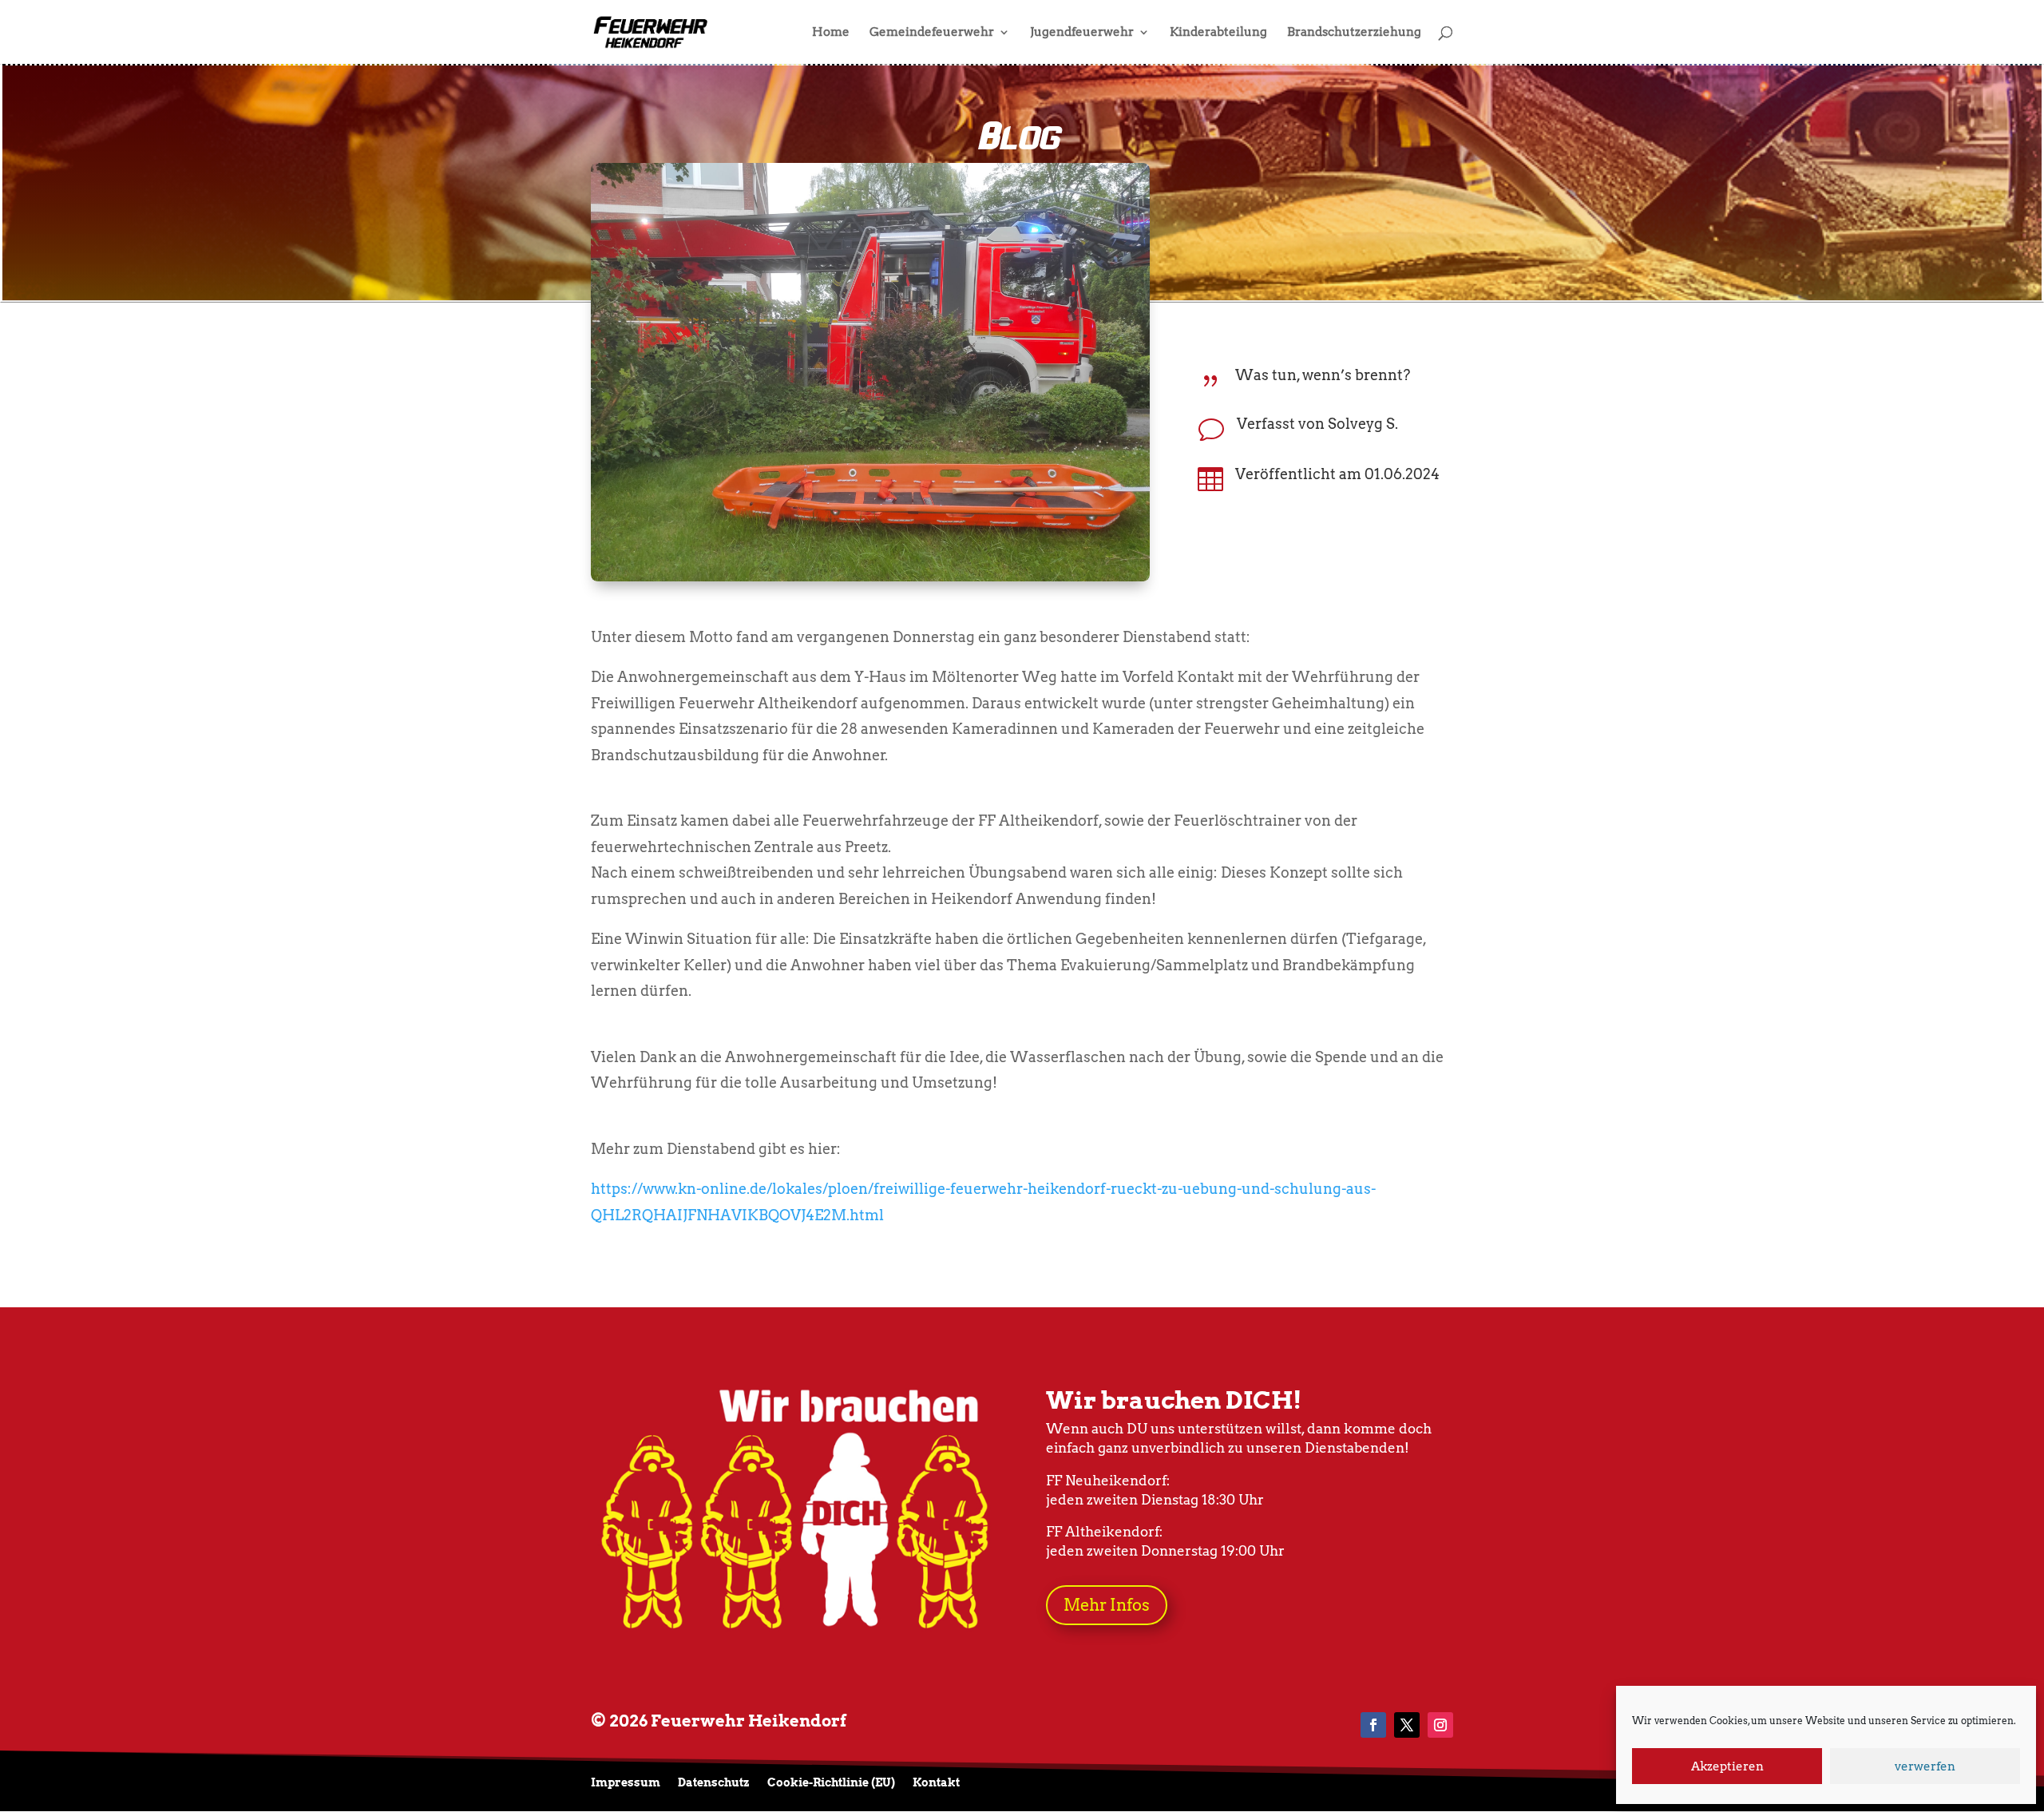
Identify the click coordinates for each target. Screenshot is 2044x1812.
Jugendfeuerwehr (1082, 33)
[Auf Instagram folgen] (1440, 1725)
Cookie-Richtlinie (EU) (831, 1783)
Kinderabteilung (1218, 33)
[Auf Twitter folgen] (1407, 1725)
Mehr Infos (1107, 1605)
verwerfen (1925, 1766)
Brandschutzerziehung (1354, 33)
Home (831, 33)
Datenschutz (714, 1783)
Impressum (626, 1783)
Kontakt (936, 1783)
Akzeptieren (1727, 1766)
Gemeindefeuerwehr (932, 33)
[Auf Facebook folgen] (1373, 1725)
